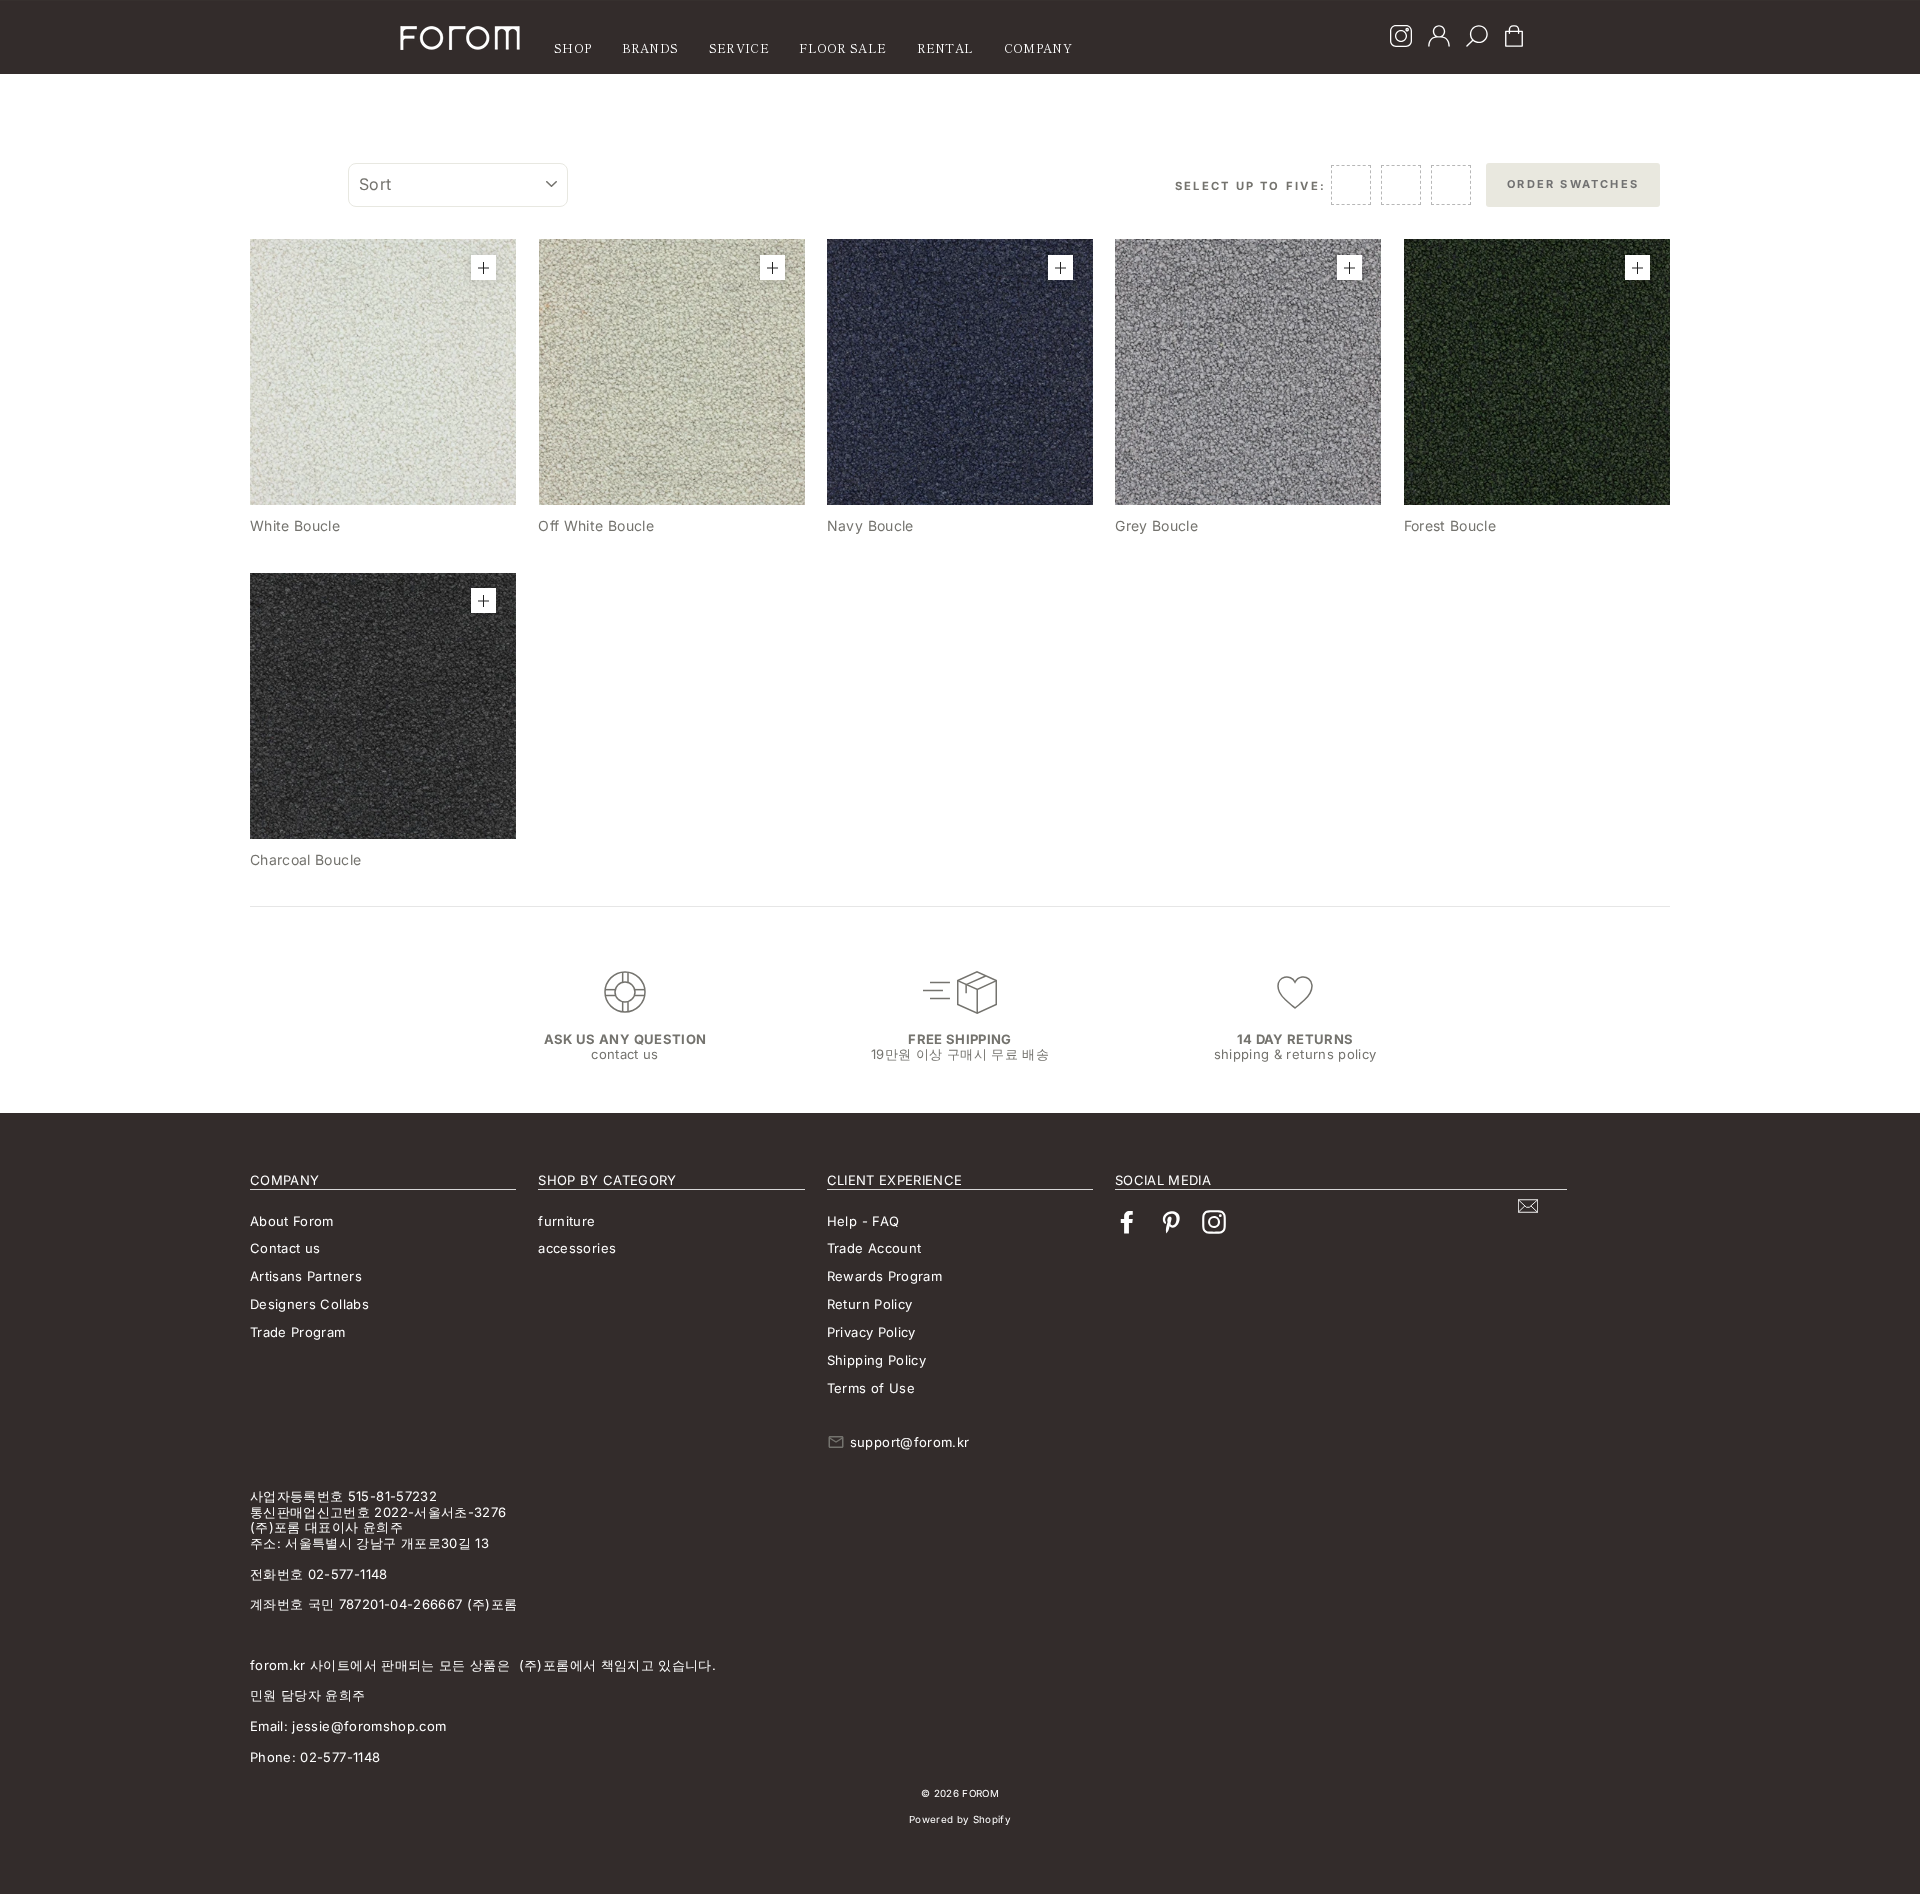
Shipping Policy (876, 1360)
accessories (577, 1248)
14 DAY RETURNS (1295, 1039)
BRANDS (650, 47)
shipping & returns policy (1295, 1054)
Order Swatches (1573, 184)
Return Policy (870, 1304)
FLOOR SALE (842, 47)
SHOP (572, 47)
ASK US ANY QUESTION (625, 1039)
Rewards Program (884, 1276)
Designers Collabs (309, 1304)
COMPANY (1038, 47)
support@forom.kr (910, 1442)
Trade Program (298, 1332)
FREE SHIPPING (960, 1039)
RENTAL (945, 47)
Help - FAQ (863, 1221)
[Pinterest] (1171, 1222)
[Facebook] (1127, 1222)
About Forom (292, 1221)
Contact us (285, 1248)
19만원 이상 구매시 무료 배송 (960, 1054)
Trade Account (874, 1248)
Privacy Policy (871, 1332)
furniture (566, 1221)
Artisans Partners (306, 1276)
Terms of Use (871, 1388)
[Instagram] (1401, 38)
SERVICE (739, 47)
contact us (625, 1054)
